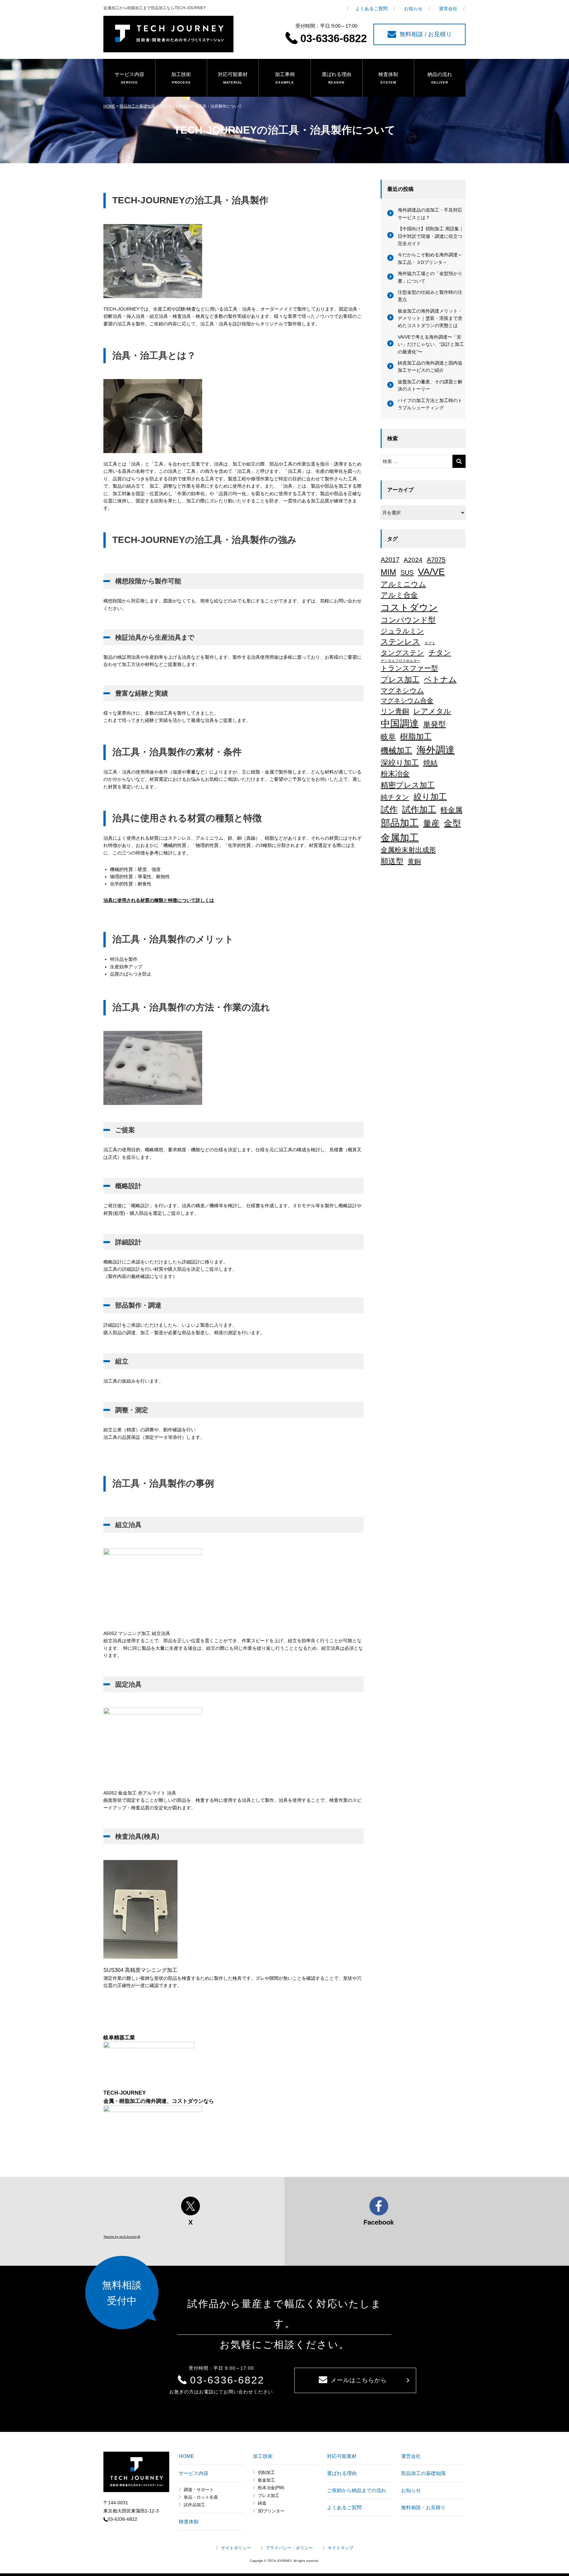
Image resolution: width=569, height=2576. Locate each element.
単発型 (434, 724)
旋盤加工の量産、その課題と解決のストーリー (430, 385)
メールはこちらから (359, 2380)
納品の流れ (440, 78)
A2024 (413, 560)
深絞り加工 (400, 763)
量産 (431, 823)
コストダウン (409, 607)
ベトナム (440, 679)
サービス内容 (129, 78)
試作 (389, 809)
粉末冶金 (395, 774)
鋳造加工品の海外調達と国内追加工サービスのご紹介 (430, 367)
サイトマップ (340, 2548)
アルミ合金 (399, 595)
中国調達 (400, 724)
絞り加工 (430, 797)
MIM (388, 572)
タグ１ (430, 643)
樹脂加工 (416, 737)
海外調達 (436, 750)
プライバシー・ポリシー (289, 2548)
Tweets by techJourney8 (122, 2237)
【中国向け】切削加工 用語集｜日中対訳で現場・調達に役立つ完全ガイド (431, 236)
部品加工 (400, 823)
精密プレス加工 (408, 785)
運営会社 (448, 9)
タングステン (402, 653)
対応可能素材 (233, 78)
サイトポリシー (236, 2548)
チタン (440, 653)
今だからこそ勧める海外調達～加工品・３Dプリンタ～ (430, 258)
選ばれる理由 (337, 78)
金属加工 (400, 838)
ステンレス (400, 642)
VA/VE (431, 572)
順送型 (392, 861)
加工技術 (181, 78)
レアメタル (432, 711)
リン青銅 (395, 711)
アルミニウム (403, 584)
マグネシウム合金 (407, 701)
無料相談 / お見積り (426, 34)
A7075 (436, 560)
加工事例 (285, 78)
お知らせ (413, 9)
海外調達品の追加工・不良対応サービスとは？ (430, 214)
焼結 (430, 763)
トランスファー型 (409, 668)
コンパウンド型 (408, 620)
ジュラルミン (402, 631)
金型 (452, 823)
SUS (407, 573)
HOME (109, 106)
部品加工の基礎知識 (137, 106)
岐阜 (388, 737)
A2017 (390, 560)
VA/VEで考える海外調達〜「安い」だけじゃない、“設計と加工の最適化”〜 (431, 344)
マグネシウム (402, 690)
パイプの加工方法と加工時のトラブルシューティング (430, 404)
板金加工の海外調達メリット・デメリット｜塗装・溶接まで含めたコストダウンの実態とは (430, 318)
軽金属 (451, 810)
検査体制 (388, 78)
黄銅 (414, 861)
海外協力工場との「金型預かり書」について (430, 277)
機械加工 (396, 750)
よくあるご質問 (371, 9)
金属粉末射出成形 (408, 850)
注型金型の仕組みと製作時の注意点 (430, 296)
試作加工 (419, 809)
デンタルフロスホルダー (401, 661)
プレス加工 (400, 679)
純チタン (395, 797)
